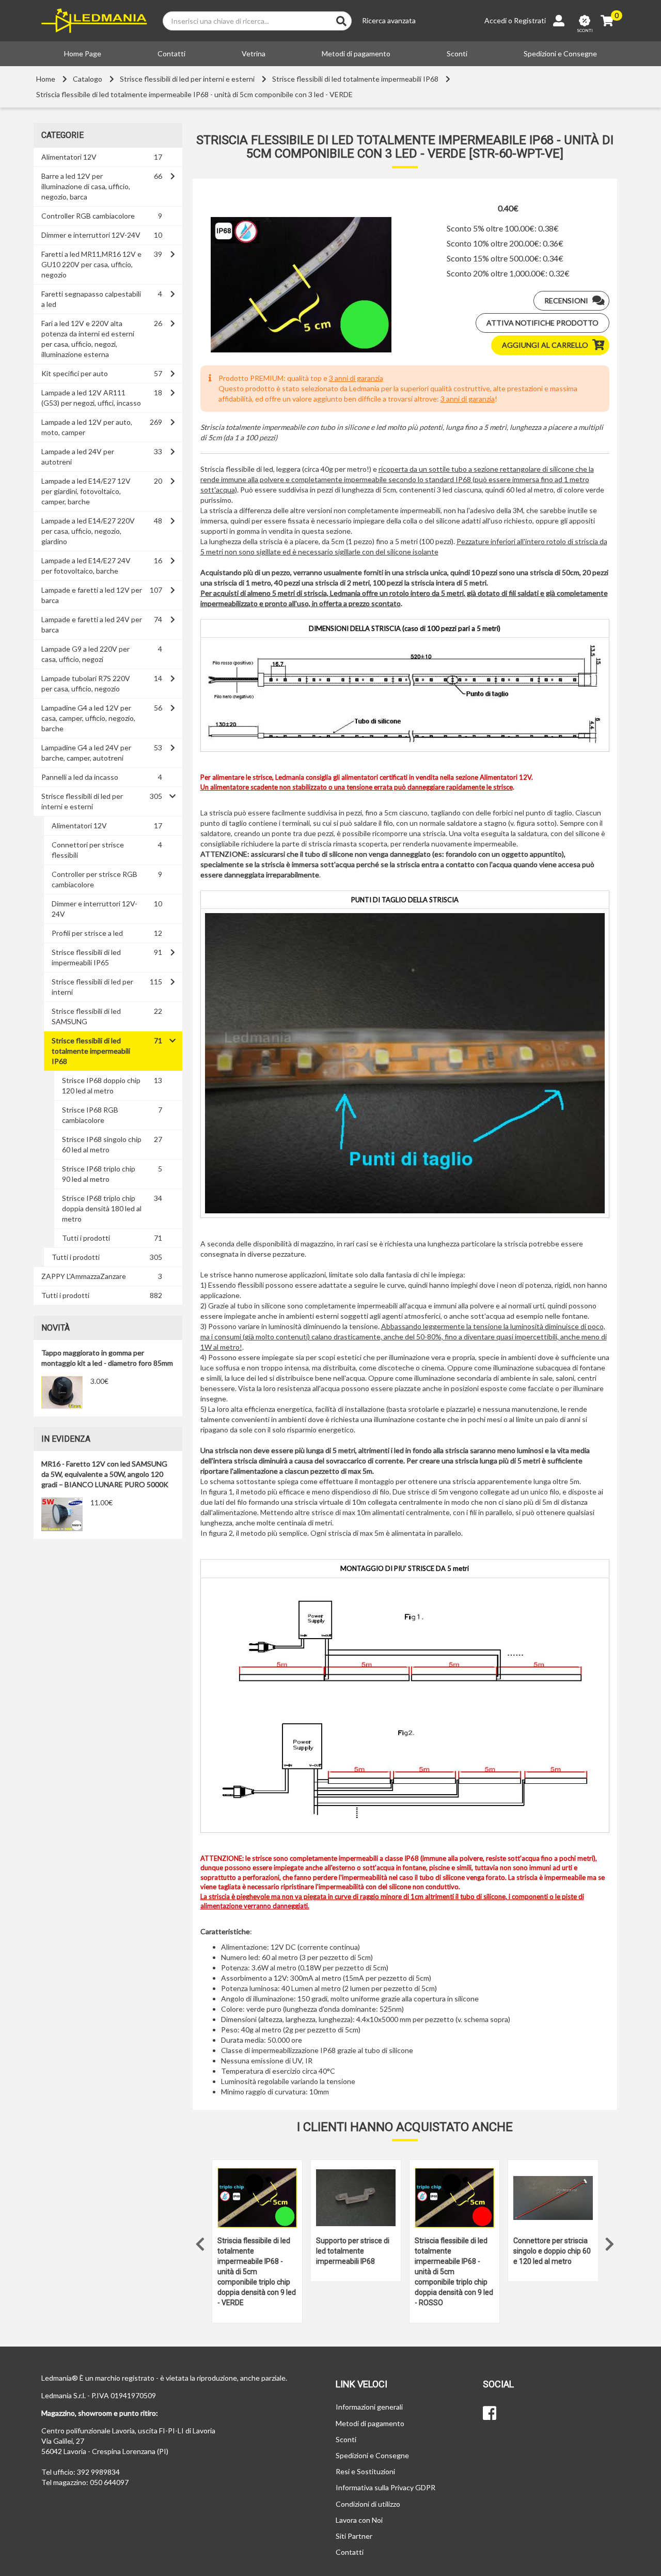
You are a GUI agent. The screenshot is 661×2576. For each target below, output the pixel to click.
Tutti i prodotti (86, 1238)
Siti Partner (354, 2536)
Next (609, 2242)
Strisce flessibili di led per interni (92, 987)
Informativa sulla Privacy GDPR (385, 2487)
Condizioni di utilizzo (368, 2504)
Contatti (171, 53)
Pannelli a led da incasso (80, 777)
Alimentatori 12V (69, 157)
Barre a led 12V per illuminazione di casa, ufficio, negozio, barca (86, 186)
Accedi (495, 20)
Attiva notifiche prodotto (542, 323)
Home (46, 79)
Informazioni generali (369, 2407)
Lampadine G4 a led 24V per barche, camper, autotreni (86, 753)
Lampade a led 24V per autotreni (78, 457)
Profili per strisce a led (87, 933)
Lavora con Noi (359, 2520)
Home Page (83, 53)
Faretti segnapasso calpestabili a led (91, 299)
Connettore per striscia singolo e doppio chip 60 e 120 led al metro (552, 2251)
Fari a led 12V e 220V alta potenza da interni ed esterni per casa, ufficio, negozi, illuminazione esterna (88, 339)
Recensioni (566, 300)
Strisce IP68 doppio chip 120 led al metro (101, 1085)
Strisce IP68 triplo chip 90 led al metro (99, 1174)
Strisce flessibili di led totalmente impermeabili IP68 (355, 79)
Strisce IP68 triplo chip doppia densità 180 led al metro (102, 1208)
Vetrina (254, 53)
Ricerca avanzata (389, 20)
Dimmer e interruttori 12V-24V (91, 235)
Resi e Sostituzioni (365, 2471)
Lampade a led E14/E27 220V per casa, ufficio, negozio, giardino (88, 531)
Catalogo (88, 79)
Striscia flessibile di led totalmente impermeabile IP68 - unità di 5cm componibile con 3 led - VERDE (194, 94)
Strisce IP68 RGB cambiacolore (90, 1115)
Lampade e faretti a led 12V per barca (92, 595)
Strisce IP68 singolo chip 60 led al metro (102, 1144)
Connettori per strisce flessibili (88, 850)
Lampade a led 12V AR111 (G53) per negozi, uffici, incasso (91, 398)
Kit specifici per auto (75, 373)
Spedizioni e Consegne (560, 53)
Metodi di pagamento (356, 53)
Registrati (530, 20)
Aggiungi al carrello (545, 345)
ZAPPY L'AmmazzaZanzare (84, 1276)
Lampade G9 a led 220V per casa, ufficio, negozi (85, 654)
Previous (200, 2242)
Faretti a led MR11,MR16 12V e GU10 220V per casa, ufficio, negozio (91, 264)
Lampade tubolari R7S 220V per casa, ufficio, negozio (86, 683)
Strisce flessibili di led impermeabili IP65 (86, 957)
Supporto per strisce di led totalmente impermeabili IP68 (353, 2251)
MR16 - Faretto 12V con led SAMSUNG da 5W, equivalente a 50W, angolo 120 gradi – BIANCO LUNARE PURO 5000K (105, 1474)
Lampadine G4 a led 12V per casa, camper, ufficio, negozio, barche (88, 718)
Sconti (457, 53)
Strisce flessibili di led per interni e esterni (187, 79)
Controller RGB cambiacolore (88, 216)
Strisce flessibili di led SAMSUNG (86, 1016)
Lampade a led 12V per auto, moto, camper (87, 427)
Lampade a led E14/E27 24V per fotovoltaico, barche (86, 566)
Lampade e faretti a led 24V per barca (92, 624)
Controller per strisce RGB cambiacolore (95, 879)
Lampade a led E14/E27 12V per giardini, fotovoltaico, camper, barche (86, 491)
